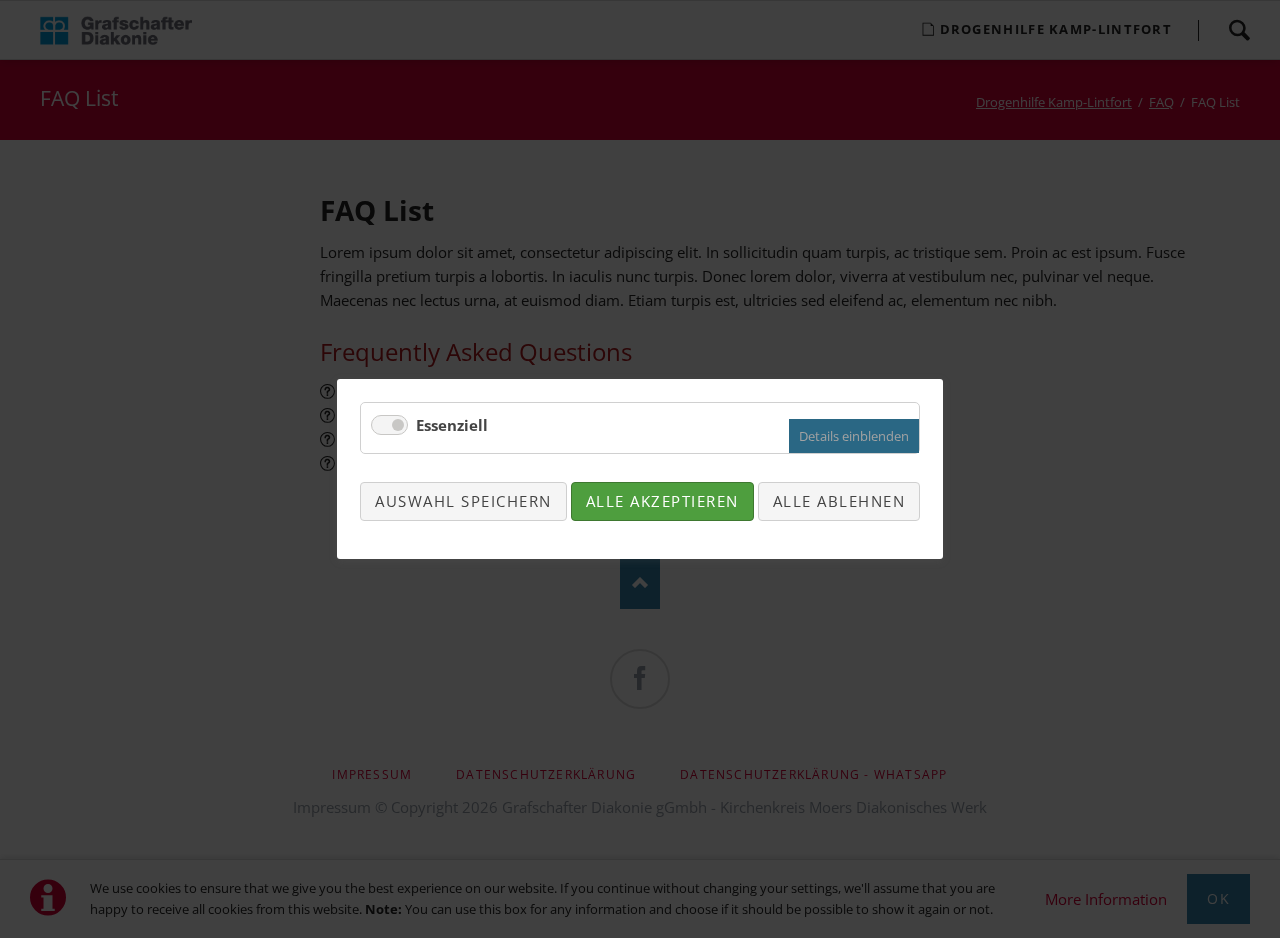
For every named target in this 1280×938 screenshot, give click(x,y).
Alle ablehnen (839, 501)
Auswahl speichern (463, 501)
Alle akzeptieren (662, 501)
